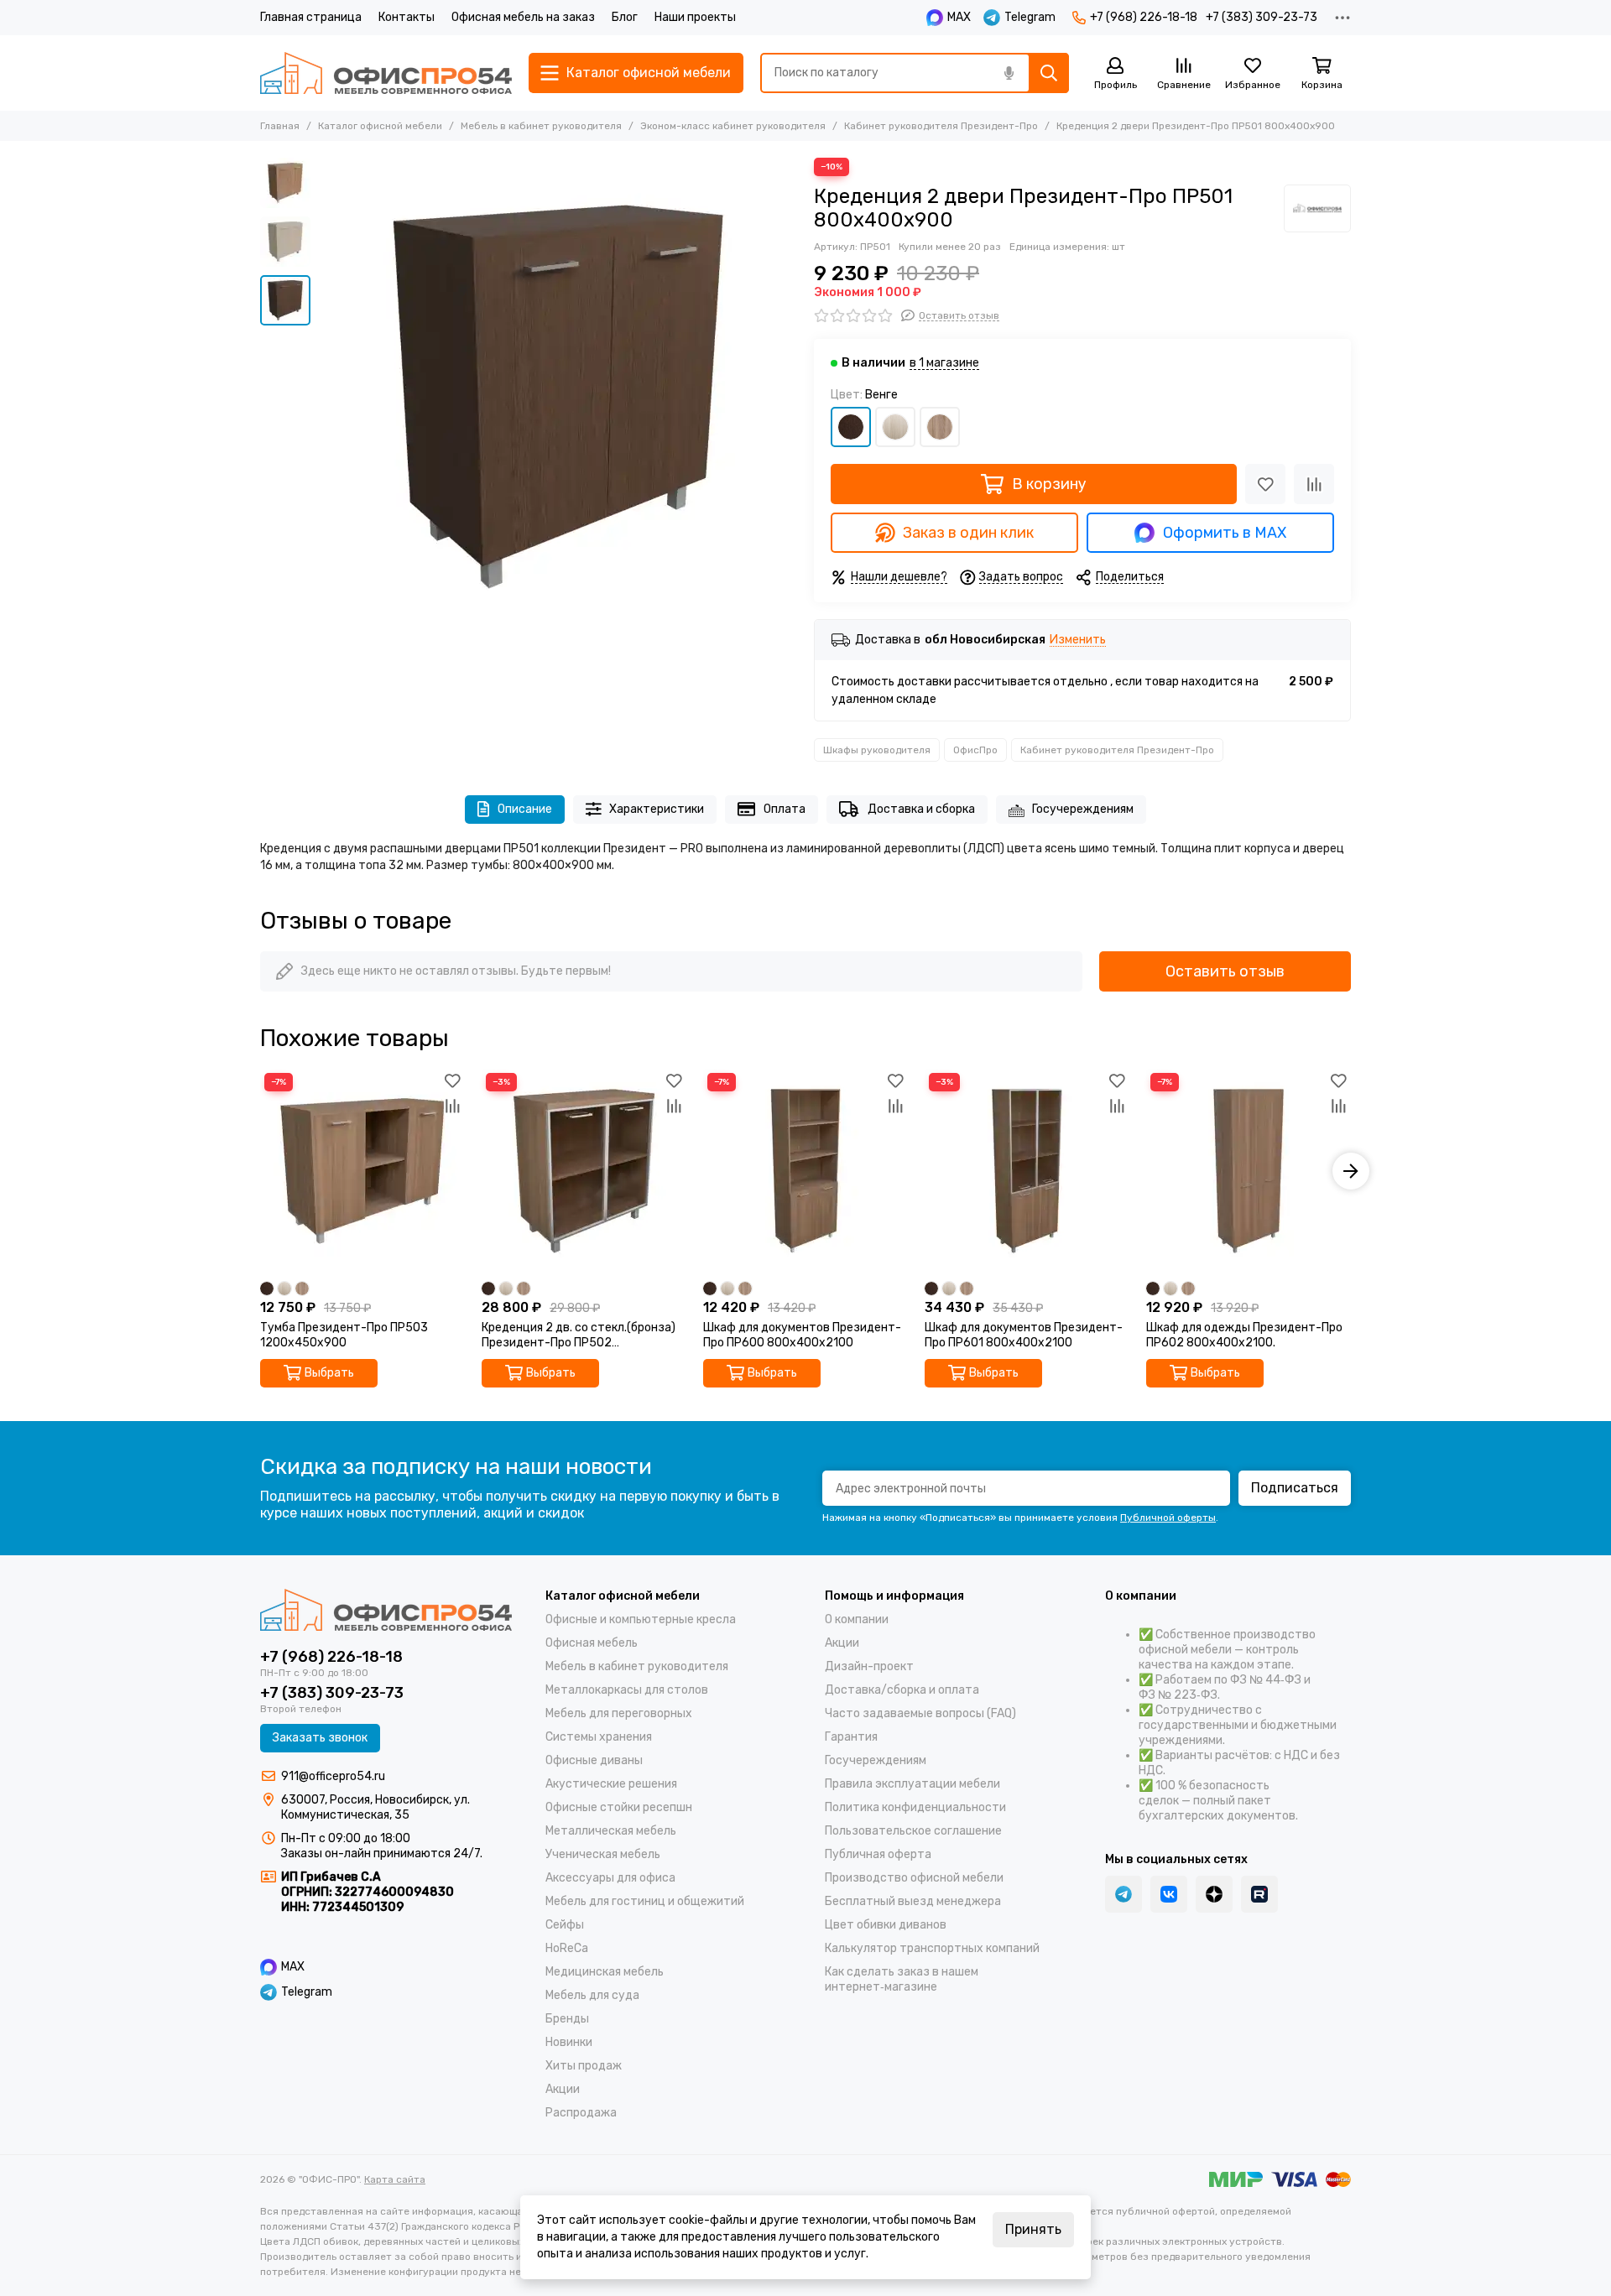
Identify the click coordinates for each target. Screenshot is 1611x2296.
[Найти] (1049, 73)
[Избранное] (1265, 484)
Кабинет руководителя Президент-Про (941, 126)
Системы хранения (599, 1737)
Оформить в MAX (1225, 533)
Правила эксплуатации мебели (912, 1784)
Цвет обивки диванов (886, 1925)
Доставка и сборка (921, 809)
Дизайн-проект (869, 1666)
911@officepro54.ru (333, 1776)
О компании (857, 1619)
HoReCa (567, 1948)
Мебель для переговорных (619, 1713)
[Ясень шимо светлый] (895, 427)
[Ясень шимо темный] (940, 427)
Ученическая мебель (603, 1854)
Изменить (1078, 640)
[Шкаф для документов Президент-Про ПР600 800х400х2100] (805, 1171)
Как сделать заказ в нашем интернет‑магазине (902, 1979)
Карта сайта (395, 2179)
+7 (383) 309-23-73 (1262, 17)
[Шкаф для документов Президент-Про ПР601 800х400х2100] (1027, 1171)
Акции (563, 2089)
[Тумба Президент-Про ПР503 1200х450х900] (362, 1171)
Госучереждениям (1083, 809)
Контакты (407, 17)
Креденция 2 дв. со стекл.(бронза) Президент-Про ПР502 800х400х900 (579, 1335)
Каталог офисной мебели (380, 126)
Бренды (567, 2019)
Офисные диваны (594, 1760)
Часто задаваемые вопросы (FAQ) (920, 1713)
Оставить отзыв (1225, 971)
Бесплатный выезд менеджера (913, 1901)
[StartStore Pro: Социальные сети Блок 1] (1214, 1894)
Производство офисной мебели (914, 1878)
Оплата (785, 809)
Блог (625, 17)
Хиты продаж (584, 2066)
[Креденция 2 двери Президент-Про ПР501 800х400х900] (558, 397)
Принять (1033, 2229)
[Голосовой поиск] (1009, 73)
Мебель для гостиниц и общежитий (645, 1901)
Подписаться (1295, 1488)
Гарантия (851, 1737)
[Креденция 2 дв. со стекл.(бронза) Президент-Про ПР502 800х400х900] (584, 1171)
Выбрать (329, 1373)
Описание (525, 809)
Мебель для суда (592, 1995)
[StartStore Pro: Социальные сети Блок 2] (1259, 1894)
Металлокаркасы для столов (627, 1690)
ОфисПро (975, 750)
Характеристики (657, 809)
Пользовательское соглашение (913, 1831)
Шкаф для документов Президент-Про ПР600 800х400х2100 (802, 1335)
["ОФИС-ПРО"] (386, 73)
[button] (327, 397)
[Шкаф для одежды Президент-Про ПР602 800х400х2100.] (1249, 1171)
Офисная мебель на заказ (523, 17)
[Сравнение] (1314, 484)
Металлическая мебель (611, 1831)
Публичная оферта (878, 1854)
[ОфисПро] (1317, 208)
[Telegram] (1124, 1894)
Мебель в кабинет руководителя (541, 126)
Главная (280, 126)
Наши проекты (695, 17)
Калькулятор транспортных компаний (932, 1948)
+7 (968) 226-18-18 (1144, 17)
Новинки (569, 2042)
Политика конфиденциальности (915, 1807)
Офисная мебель (592, 1643)
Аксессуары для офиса (610, 1878)
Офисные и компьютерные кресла (641, 1619)
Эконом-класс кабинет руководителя (733, 126)
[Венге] (851, 427)
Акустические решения (611, 1784)
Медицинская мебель (605, 1972)
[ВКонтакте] (1169, 1894)
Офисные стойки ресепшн (619, 1807)
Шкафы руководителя (877, 750)
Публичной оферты (1168, 1518)
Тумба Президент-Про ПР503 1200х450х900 (344, 1335)
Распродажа (581, 2113)
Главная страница (311, 17)
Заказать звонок (320, 1738)
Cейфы (565, 1925)
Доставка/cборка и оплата (902, 1690)
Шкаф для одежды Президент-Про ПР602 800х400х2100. (1244, 1335)
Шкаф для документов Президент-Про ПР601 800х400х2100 (1024, 1335)
